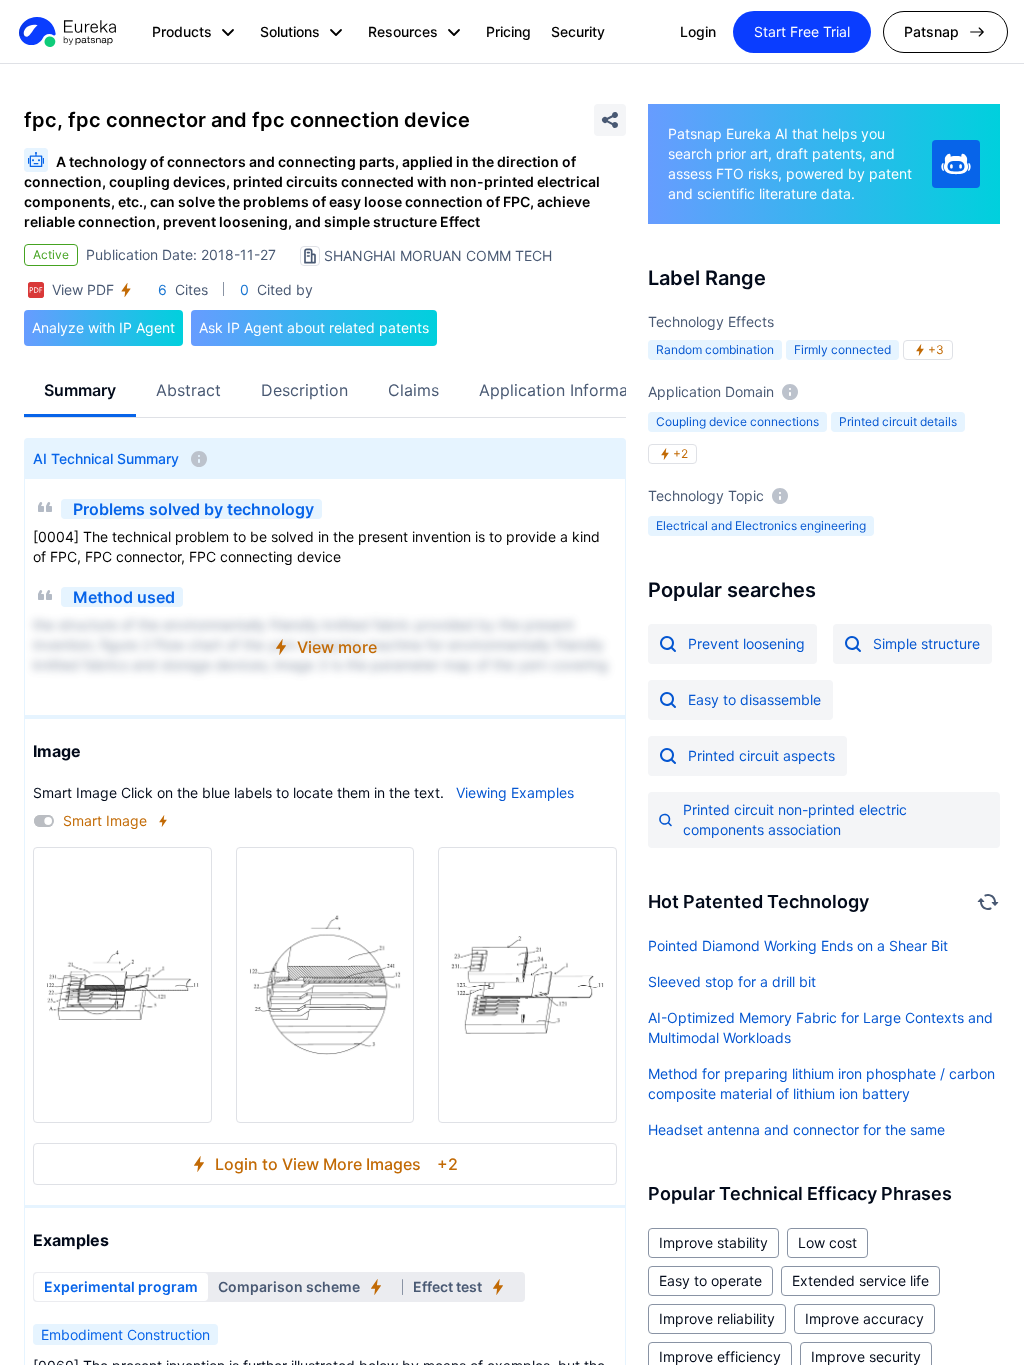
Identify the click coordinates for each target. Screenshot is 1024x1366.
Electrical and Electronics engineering (761, 525)
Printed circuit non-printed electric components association (795, 819)
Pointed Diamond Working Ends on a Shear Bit (798, 945)
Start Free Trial (802, 31)
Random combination (715, 349)
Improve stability (713, 1242)
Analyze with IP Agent (103, 327)
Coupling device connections (737, 421)
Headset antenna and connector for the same (796, 1129)
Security (578, 31)
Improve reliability (717, 1318)
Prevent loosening (746, 643)
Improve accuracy (864, 1318)
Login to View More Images (336, 1164)
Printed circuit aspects (761, 755)
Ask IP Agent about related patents (314, 327)
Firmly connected (842, 349)
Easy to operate (710, 1280)
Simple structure (926, 643)
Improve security (866, 1356)
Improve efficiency (720, 1356)
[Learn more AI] (956, 164)
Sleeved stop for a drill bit (732, 981)
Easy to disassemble (754, 699)
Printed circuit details (898, 421)
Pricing (508, 31)
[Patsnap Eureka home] (66, 32)
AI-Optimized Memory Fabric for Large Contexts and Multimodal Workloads (820, 1027)
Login (698, 31)
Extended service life (860, 1280)
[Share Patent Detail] (610, 120)
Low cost (827, 1242)
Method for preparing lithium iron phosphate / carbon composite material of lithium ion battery (821, 1083)
